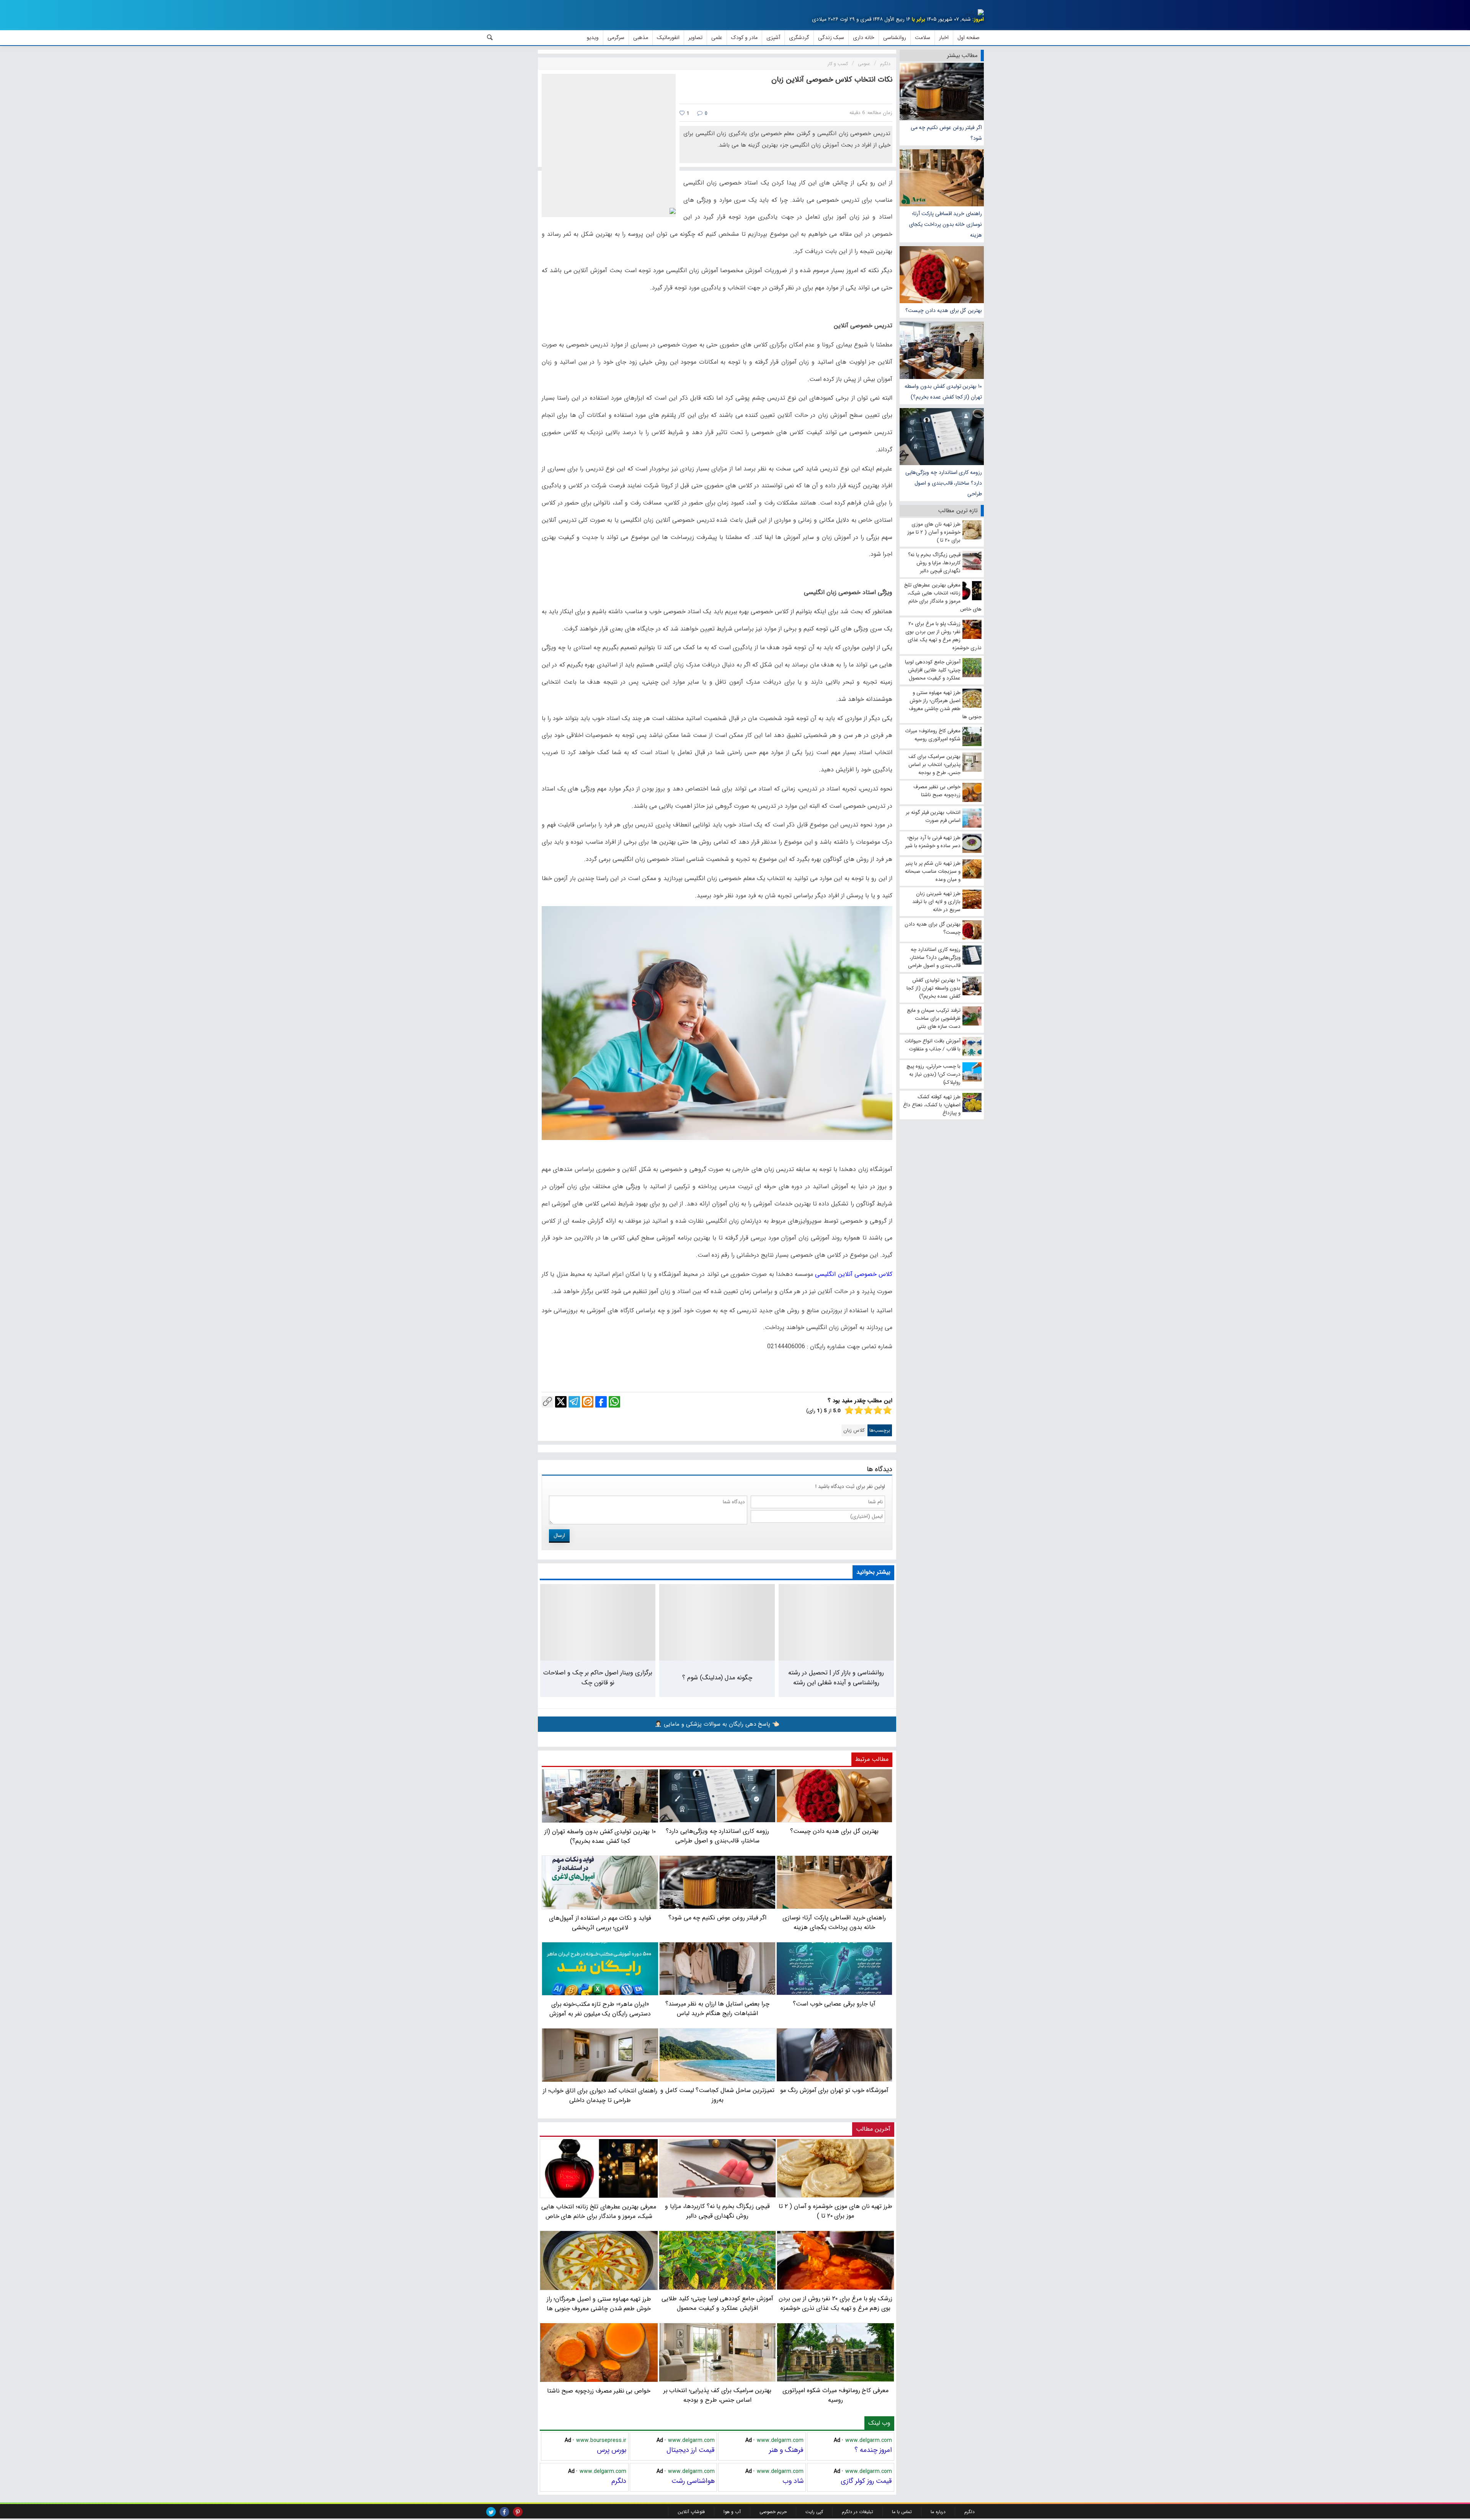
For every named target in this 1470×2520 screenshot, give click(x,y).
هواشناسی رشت (693, 2481)
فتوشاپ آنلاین (691, 2512)
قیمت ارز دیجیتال (691, 2450)
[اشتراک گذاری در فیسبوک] (601, 1402)
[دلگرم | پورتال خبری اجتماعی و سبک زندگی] (975, 14)
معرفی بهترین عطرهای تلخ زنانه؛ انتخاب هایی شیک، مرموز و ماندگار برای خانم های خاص (599, 2211)
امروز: (978, 19)
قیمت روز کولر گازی (866, 2481)
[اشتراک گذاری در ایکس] (561, 1402)
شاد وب (793, 2481)
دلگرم (619, 2481)
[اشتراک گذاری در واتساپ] (614, 1402)
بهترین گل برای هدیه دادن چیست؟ (944, 310)
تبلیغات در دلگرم (857, 2512)
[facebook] (504, 2512)
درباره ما (938, 2512)
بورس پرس (612, 2450)
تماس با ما (902, 2512)
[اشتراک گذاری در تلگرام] (574, 1402)
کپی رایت (814, 2512)
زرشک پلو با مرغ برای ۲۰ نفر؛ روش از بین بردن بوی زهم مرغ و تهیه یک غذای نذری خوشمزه (835, 2303)
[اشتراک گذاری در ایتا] (588, 1402)
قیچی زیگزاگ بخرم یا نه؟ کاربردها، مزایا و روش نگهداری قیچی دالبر (717, 2211)
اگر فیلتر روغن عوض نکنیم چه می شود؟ (946, 133)
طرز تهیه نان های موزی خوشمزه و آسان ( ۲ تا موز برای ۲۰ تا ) (835, 2211)
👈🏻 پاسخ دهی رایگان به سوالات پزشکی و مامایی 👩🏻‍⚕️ (717, 1724)
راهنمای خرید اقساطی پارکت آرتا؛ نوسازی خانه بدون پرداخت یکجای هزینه (945, 224)
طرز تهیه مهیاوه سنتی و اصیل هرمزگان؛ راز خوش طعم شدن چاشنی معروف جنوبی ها (599, 2304)
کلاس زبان (854, 1430)
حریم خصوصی (773, 2512)
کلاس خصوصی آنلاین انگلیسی (854, 1274)
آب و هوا (732, 2512)
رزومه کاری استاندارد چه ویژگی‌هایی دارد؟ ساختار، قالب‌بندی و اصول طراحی (944, 483)
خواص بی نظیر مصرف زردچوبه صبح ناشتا (599, 2391)
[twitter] (491, 2512)
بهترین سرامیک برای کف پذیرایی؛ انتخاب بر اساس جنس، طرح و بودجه (718, 2395)
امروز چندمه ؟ (873, 2450)
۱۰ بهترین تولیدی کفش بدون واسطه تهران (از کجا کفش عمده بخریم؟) (943, 392)
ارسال (559, 1535)
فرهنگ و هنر (786, 2450)
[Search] (490, 38)
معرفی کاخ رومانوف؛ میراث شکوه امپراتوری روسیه (835, 2395)
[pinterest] (518, 2512)
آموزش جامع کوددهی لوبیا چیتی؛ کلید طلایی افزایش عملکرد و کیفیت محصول (717, 2303)
